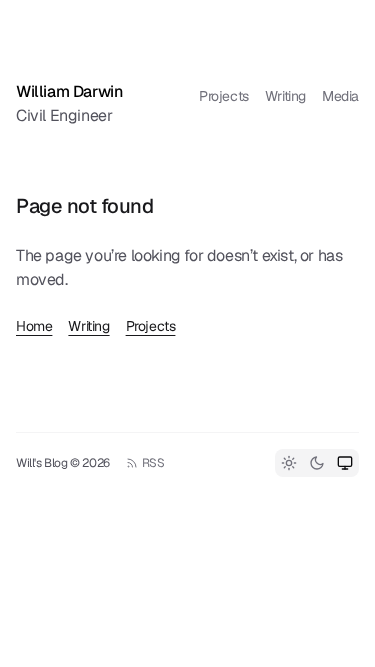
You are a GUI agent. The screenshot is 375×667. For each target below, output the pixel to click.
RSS (153, 463)
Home (34, 326)
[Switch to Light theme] (289, 463)
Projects (224, 96)
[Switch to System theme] (345, 463)
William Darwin (69, 91)
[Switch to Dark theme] (317, 463)
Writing (285, 96)
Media (340, 96)
